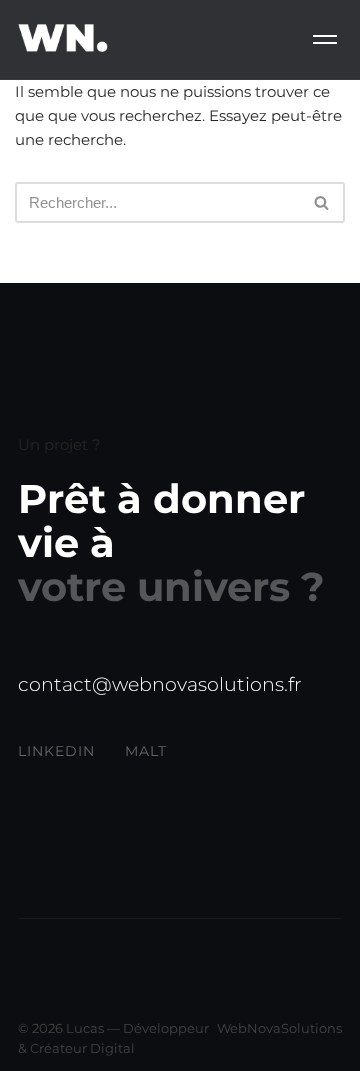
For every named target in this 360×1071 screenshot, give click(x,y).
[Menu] (325, 39)
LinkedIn (56, 751)
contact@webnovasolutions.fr (159, 684)
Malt (146, 751)
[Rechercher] (322, 202)
